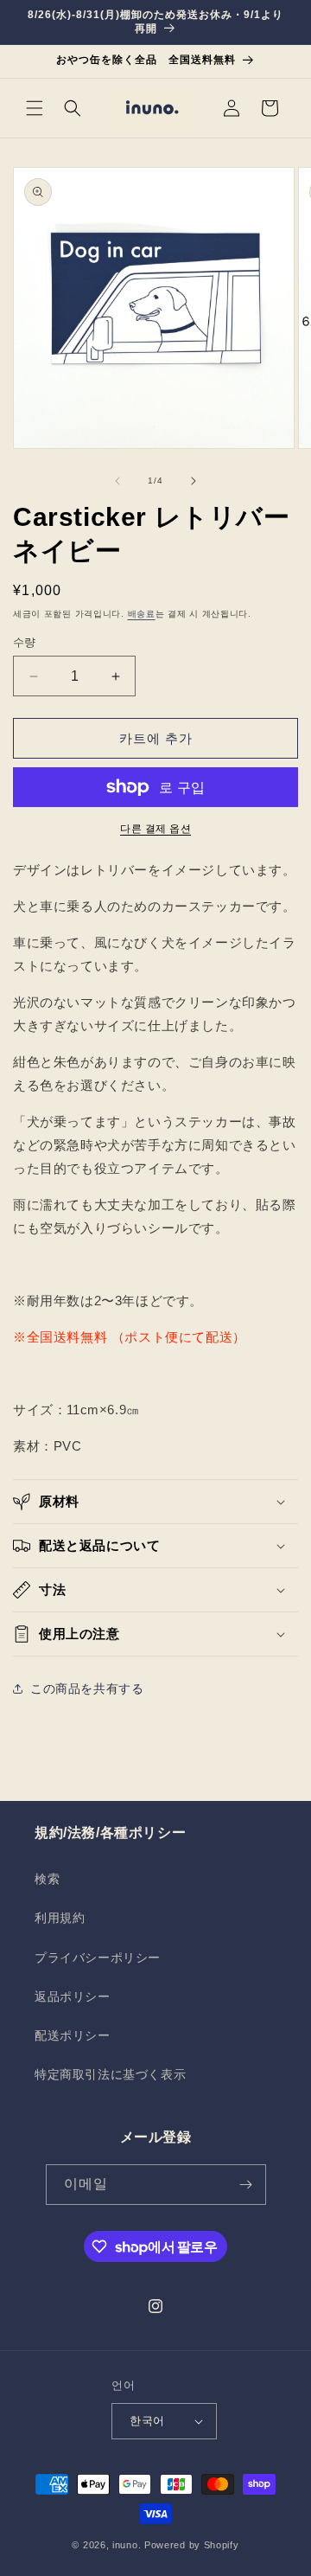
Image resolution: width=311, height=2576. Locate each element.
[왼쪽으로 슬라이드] (117, 481)
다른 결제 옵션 (155, 829)
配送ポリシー (73, 2035)
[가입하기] (246, 2185)
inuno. (127, 2545)
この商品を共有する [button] (87, 1688)
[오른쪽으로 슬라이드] (194, 481)
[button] (35, 108)
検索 (47, 1879)
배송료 (142, 614)
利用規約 (60, 1918)
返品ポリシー (73, 1996)
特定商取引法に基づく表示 (110, 2074)
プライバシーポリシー (98, 1958)
